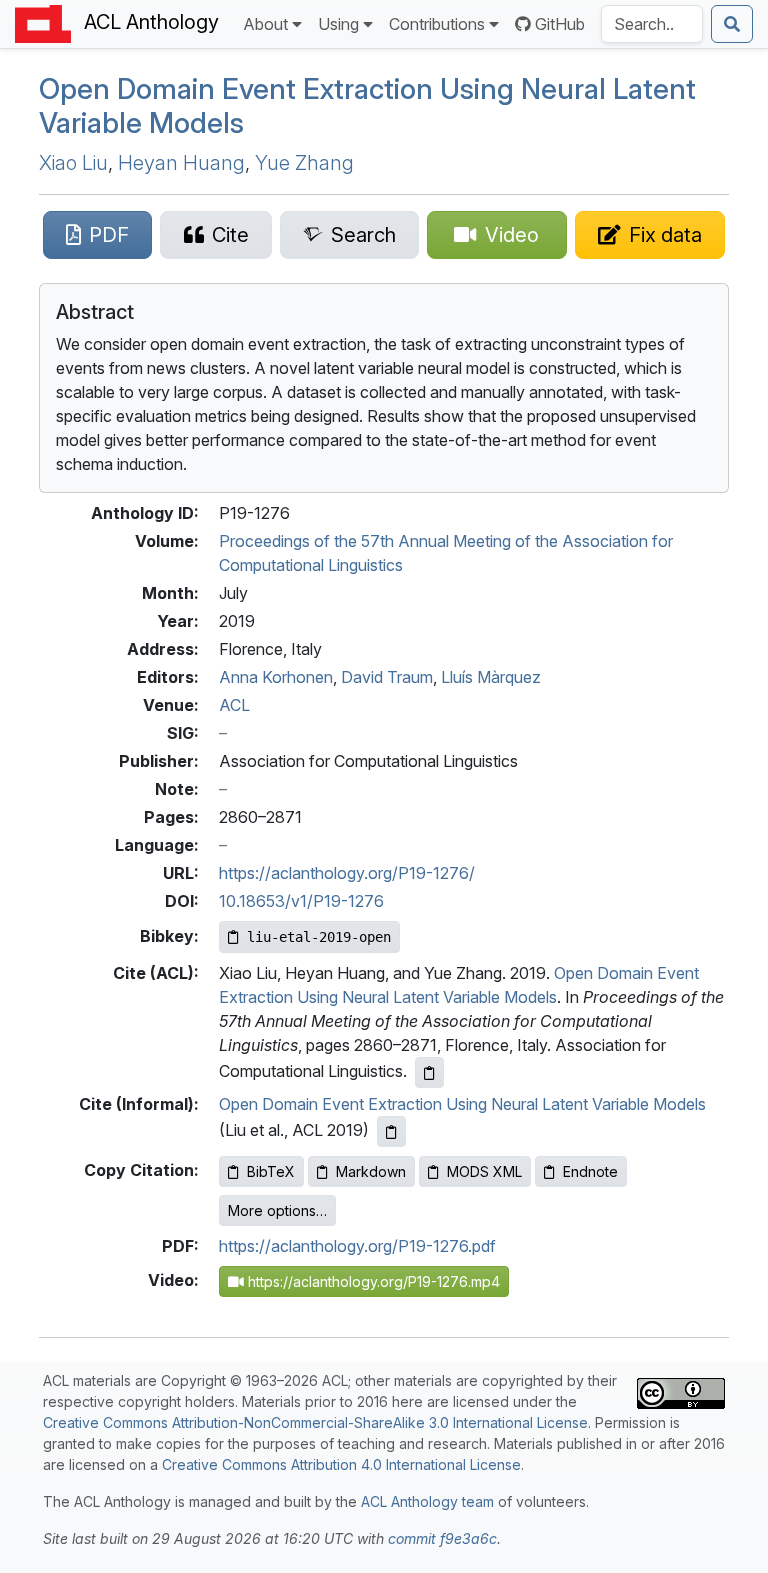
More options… (277, 1210)
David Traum (387, 677)
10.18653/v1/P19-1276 (301, 901)
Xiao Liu (73, 163)
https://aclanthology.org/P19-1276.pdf (357, 1246)
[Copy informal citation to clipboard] (391, 1131)
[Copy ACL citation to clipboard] (429, 1072)
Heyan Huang (181, 163)
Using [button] (338, 24)
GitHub (560, 24)
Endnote (590, 1171)
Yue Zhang (304, 163)
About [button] (265, 24)
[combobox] (652, 24)
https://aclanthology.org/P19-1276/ (347, 873)
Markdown (371, 1171)
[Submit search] (732, 24)
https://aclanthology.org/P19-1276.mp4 (372, 1281)
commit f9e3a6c (442, 1538)
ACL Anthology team (427, 1501)
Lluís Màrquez (491, 677)
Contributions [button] (437, 24)
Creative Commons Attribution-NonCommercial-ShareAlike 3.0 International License (315, 1422)
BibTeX (271, 1171)
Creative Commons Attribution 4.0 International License (341, 1464)
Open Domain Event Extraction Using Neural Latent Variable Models (367, 106)
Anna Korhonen (276, 677)
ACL (234, 705)
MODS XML (484, 1171)
